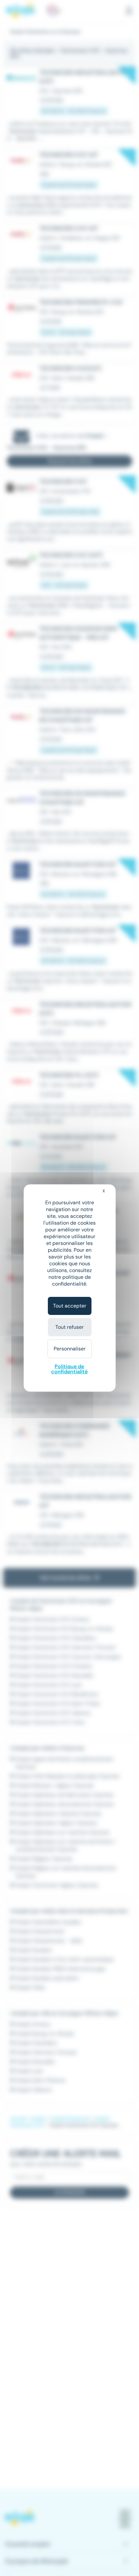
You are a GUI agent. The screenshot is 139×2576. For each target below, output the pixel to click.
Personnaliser (70, 1349)
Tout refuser (69, 1327)
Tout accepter (70, 1306)
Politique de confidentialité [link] (69, 1369)
